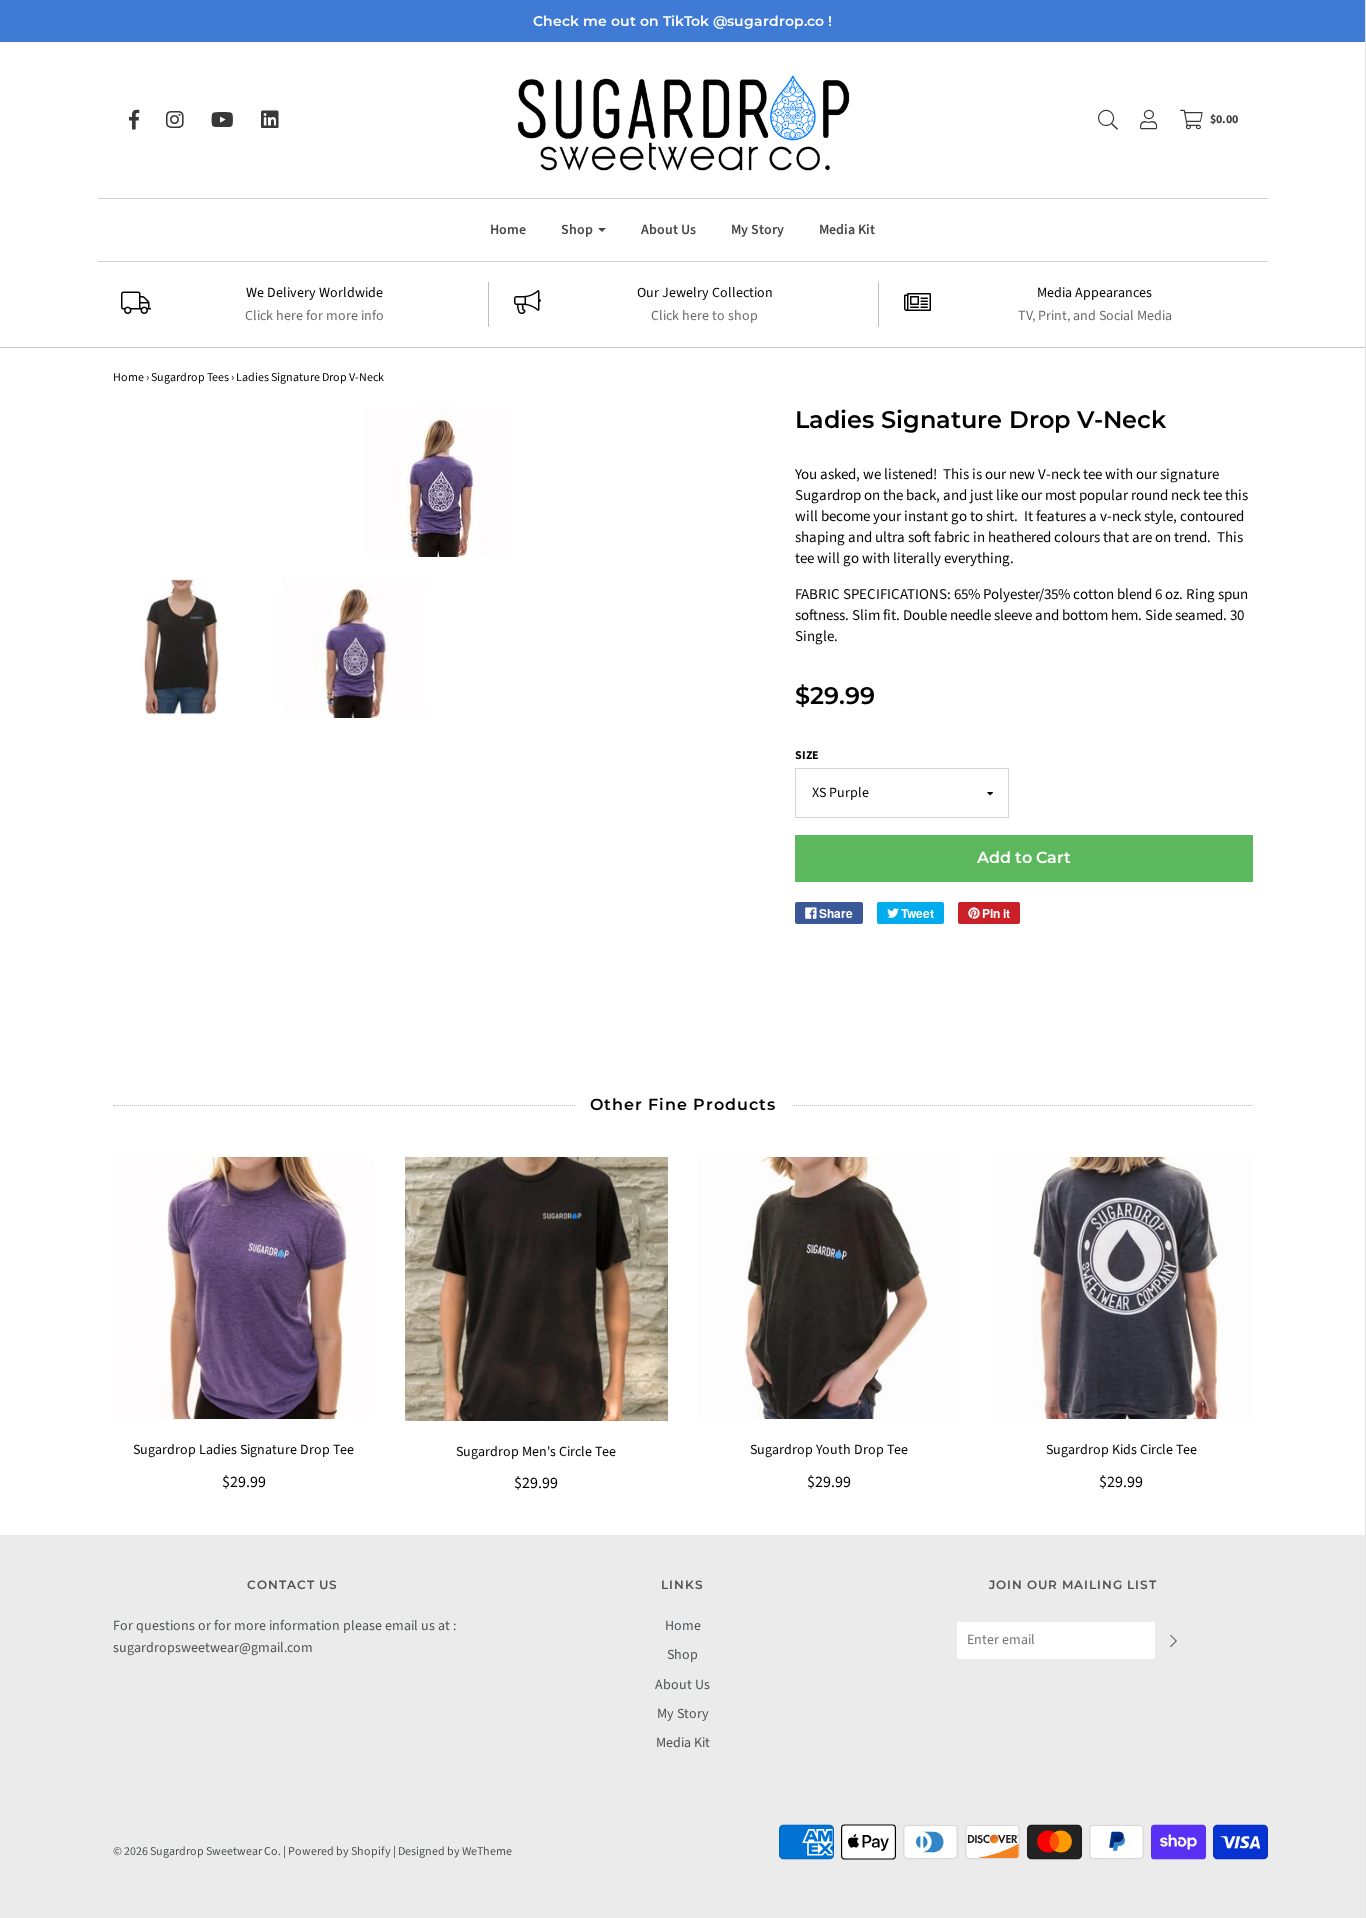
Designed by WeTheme (455, 1851)
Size (807, 755)
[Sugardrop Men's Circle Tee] (536, 1289)
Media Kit (847, 230)
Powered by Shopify (339, 1851)
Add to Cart (1024, 857)
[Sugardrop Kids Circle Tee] (1121, 1288)
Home (508, 230)
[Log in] (1139, 120)
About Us (668, 230)
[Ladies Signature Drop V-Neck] (183, 647)
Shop (682, 1655)
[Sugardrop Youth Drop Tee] (829, 1288)
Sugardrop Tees (190, 377)
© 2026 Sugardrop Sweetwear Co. (197, 1851)
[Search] (1098, 120)
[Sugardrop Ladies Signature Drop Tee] (244, 1288)
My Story (757, 230)
